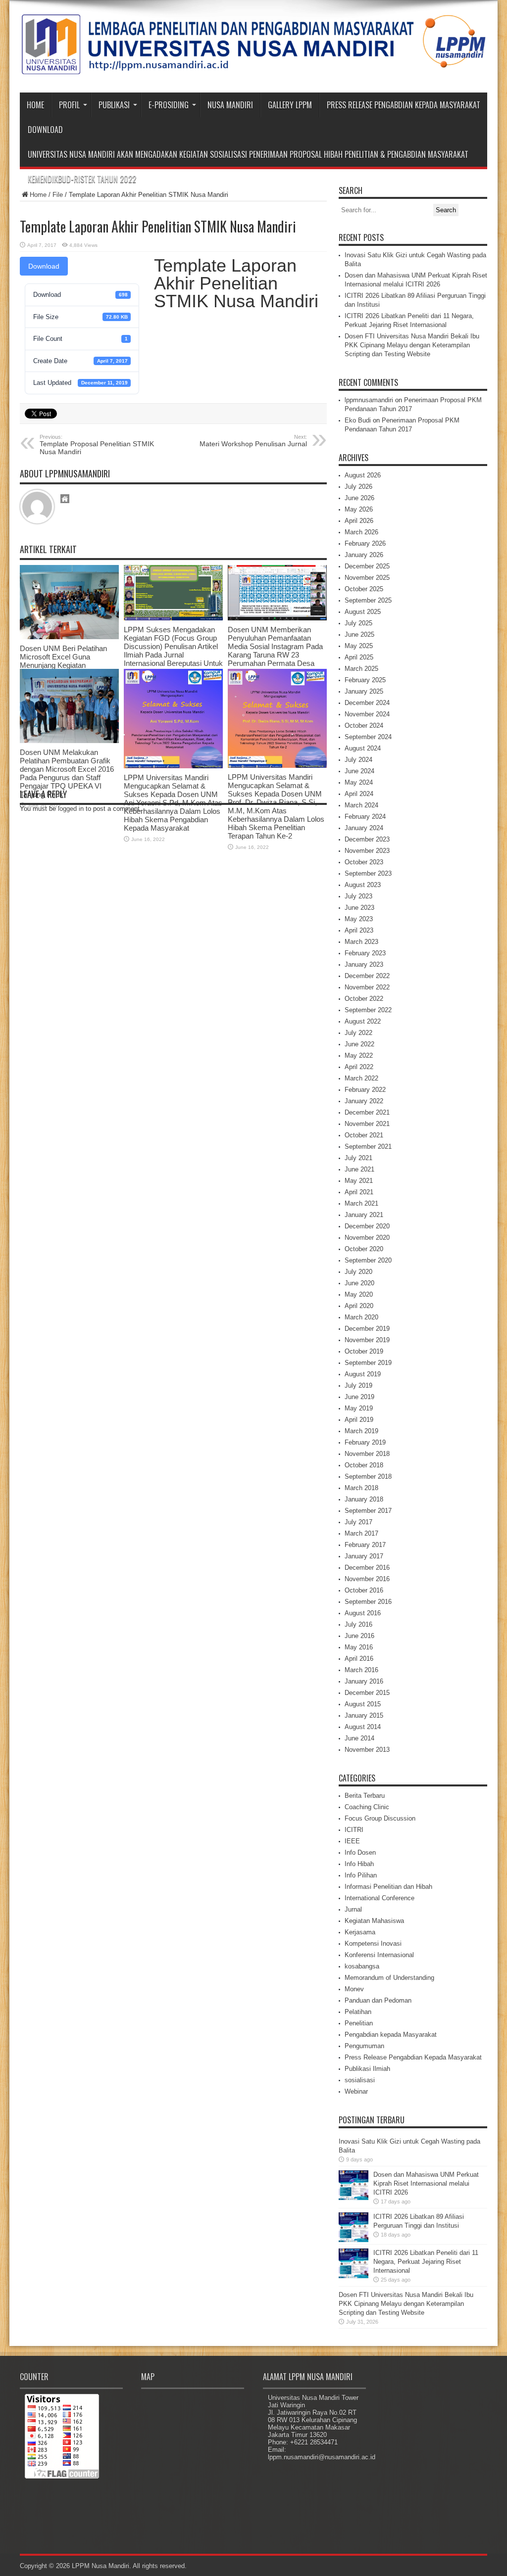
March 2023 (361, 942)
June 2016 (359, 1636)
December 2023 (367, 839)
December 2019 (367, 1329)
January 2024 (364, 828)
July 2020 (358, 1272)
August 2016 (363, 1613)
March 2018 (361, 1488)
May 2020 (359, 1294)
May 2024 (359, 782)
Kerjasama (360, 1932)
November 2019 (367, 1340)
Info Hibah (359, 1864)
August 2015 (363, 1704)
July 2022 (358, 1033)
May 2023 (359, 919)
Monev (354, 1989)
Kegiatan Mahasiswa (374, 1921)
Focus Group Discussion (380, 1818)
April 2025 (359, 657)
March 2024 (361, 805)
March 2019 (361, 1431)
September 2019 (368, 1363)
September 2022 (368, 1010)
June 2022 (359, 1044)
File (58, 195)
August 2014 (363, 1727)
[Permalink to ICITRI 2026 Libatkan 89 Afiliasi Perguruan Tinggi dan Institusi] (354, 2240)
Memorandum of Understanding (389, 1978)
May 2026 (359, 509)
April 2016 (359, 1659)
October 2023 (364, 862)
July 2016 (358, 1624)
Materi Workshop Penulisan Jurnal (253, 441)
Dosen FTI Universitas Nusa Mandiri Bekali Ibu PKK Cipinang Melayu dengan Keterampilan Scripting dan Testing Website (412, 345)
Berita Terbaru (365, 1796)
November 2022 (367, 987)
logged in (71, 809)
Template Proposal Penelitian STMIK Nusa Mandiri (97, 445)
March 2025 (361, 669)
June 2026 (359, 498)
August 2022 (363, 1021)
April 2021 (359, 1192)
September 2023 (368, 873)
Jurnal (353, 1909)
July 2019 (358, 1385)
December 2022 (367, 976)
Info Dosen (360, 1852)
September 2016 (368, 1602)
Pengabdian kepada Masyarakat (391, 2035)
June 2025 (359, 634)
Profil (69, 105)
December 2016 (367, 1568)
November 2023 (367, 851)
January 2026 (364, 555)
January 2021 (364, 1215)
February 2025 (365, 680)
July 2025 (358, 623)
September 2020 (368, 1260)
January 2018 (364, 1499)
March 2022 (361, 1078)
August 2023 (363, 885)
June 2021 (359, 1169)
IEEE (352, 1841)
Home (35, 105)
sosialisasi (360, 2080)
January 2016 (364, 1681)
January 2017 (364, 1556)
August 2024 (363, 748)
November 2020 (367, 1238)
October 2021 (364, 1135)
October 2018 (364, 1465)
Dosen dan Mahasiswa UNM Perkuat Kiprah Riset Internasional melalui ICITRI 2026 (426, 2183)
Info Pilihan (361, 1875)
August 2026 (363, 475)
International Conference (380, 1898)
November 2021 (367, 1124)
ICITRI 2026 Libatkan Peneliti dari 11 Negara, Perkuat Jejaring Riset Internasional (426, 2262)
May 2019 (359, 1408)
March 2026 (361, 532)
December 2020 (367, 1226)
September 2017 (368, 1511)
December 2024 (367, 703)
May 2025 (359, 646)
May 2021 (359, 1181)
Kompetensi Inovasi (373, 1944)
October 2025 (364, 589)
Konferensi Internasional (379, 1955)
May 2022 (359, 1055)
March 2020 (361, 1317)
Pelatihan (358, 2012)
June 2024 (359, 771)
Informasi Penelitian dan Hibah (388, 1887)
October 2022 (364, 999)
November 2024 (367, 714)
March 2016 (361, 1670)
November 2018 (367, 1454)
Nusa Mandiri (230, 105)
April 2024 (359, 794)
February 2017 (365, 1545)
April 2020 (359, 1306)
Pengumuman (364, 2046)
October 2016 (364, 1590)
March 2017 (361, 1533)
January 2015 (364, 1715)
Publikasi (114, 105)
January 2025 (364, 691)
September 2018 (368, 1476)
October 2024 (364, 726)
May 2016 (359, 1647)
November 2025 (367, 578)
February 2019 (365, 1442)
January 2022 (364, 1101)
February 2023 (365, 953)
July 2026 (358, 487)
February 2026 (365, 543)
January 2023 (364, 964)
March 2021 (361, 1203)
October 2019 (364, 1351)
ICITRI (354, 1830)
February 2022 (365, 1090)
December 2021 (367, 1112)
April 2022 (359, 1067)
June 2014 (359, 1738)
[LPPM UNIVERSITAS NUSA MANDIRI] (253, 68)
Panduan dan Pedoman (378, 2000)
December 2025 (367, 566)
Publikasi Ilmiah (367, 2069)
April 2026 (359, 521)
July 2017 (358, 1522)
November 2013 (367, 1750)
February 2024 (365, 817)
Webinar (356, 2091)
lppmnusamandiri (369, 400)
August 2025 (363, 612)
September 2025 (368, 600)
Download (45, 130)
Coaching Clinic (367, 1807)
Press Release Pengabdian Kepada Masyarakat (404, 105)
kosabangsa (362, 1966)
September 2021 (368, 1147)
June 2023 (359, 908)
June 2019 (359, 1397)
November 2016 (367, 1579)
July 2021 (358, 1158)
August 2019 (363, 1374)
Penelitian (359, 2023)
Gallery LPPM (290, 105)
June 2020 (359, 1283)
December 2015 (367, 1693)
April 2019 (359, 1420)
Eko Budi (358, 420)
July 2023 (358, 896)
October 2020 (364, 1249)
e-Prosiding (169, 105)
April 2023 (359, 930)
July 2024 (358, 760)
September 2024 (368, 737)
